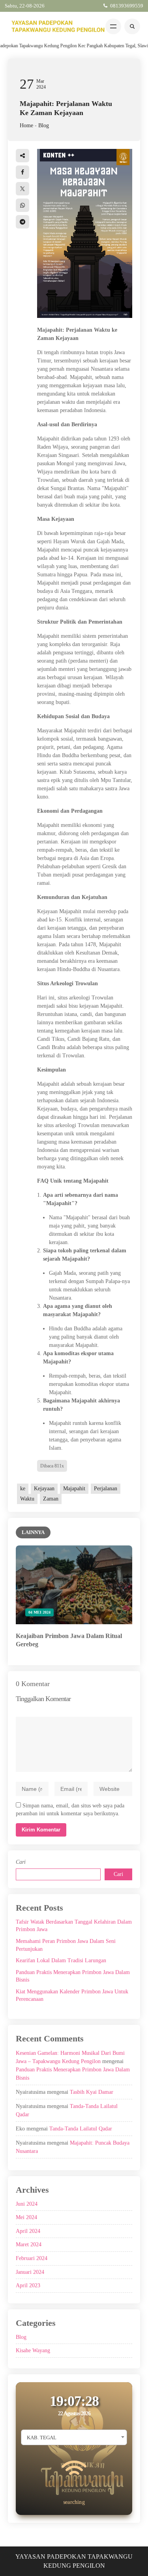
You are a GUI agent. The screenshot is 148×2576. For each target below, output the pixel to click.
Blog (44, 125)
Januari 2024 (30, 2272)
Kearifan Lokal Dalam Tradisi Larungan (61, 1960)
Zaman (51, 1499)
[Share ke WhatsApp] (22, 205)
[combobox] (74, 2437)
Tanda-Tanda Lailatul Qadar (81, 2129)
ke (23, 1489)
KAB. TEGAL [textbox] (42, 2438)
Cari (21, 1862)
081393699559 (127, 6)
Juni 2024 (27, 2204)
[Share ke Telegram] (22, 222)
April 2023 (28, 2285)
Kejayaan (44, 1489)
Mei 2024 (26, 2217)
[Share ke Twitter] (22, 189)
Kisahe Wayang (33, 2350)
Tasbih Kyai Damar (92, 2092)
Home (26, 125)
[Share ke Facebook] (22, 172)
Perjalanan (106, 1489)
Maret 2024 (29, 2244)
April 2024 (28, 2231)
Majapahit (74, 1489)
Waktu (27, 1499)
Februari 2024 (32, 2258)
